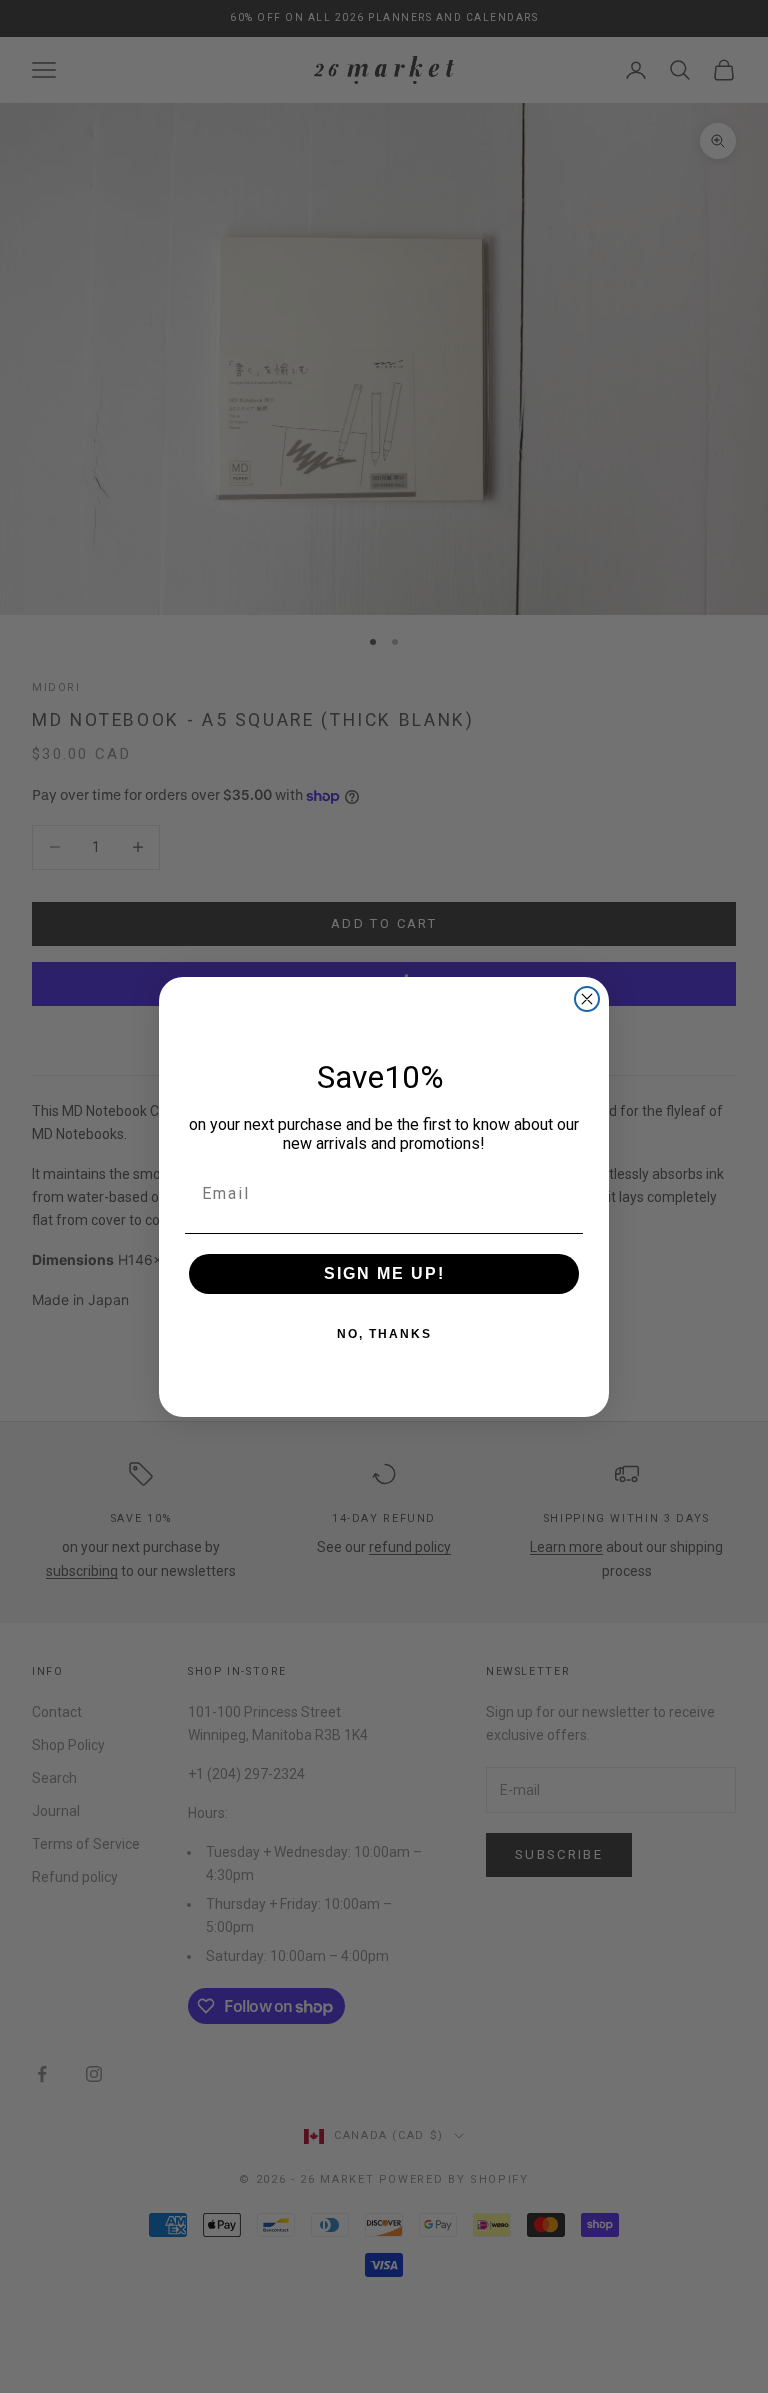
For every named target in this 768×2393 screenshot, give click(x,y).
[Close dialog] (587, 999)
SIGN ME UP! (384, 1273)
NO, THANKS (384, 1334)
